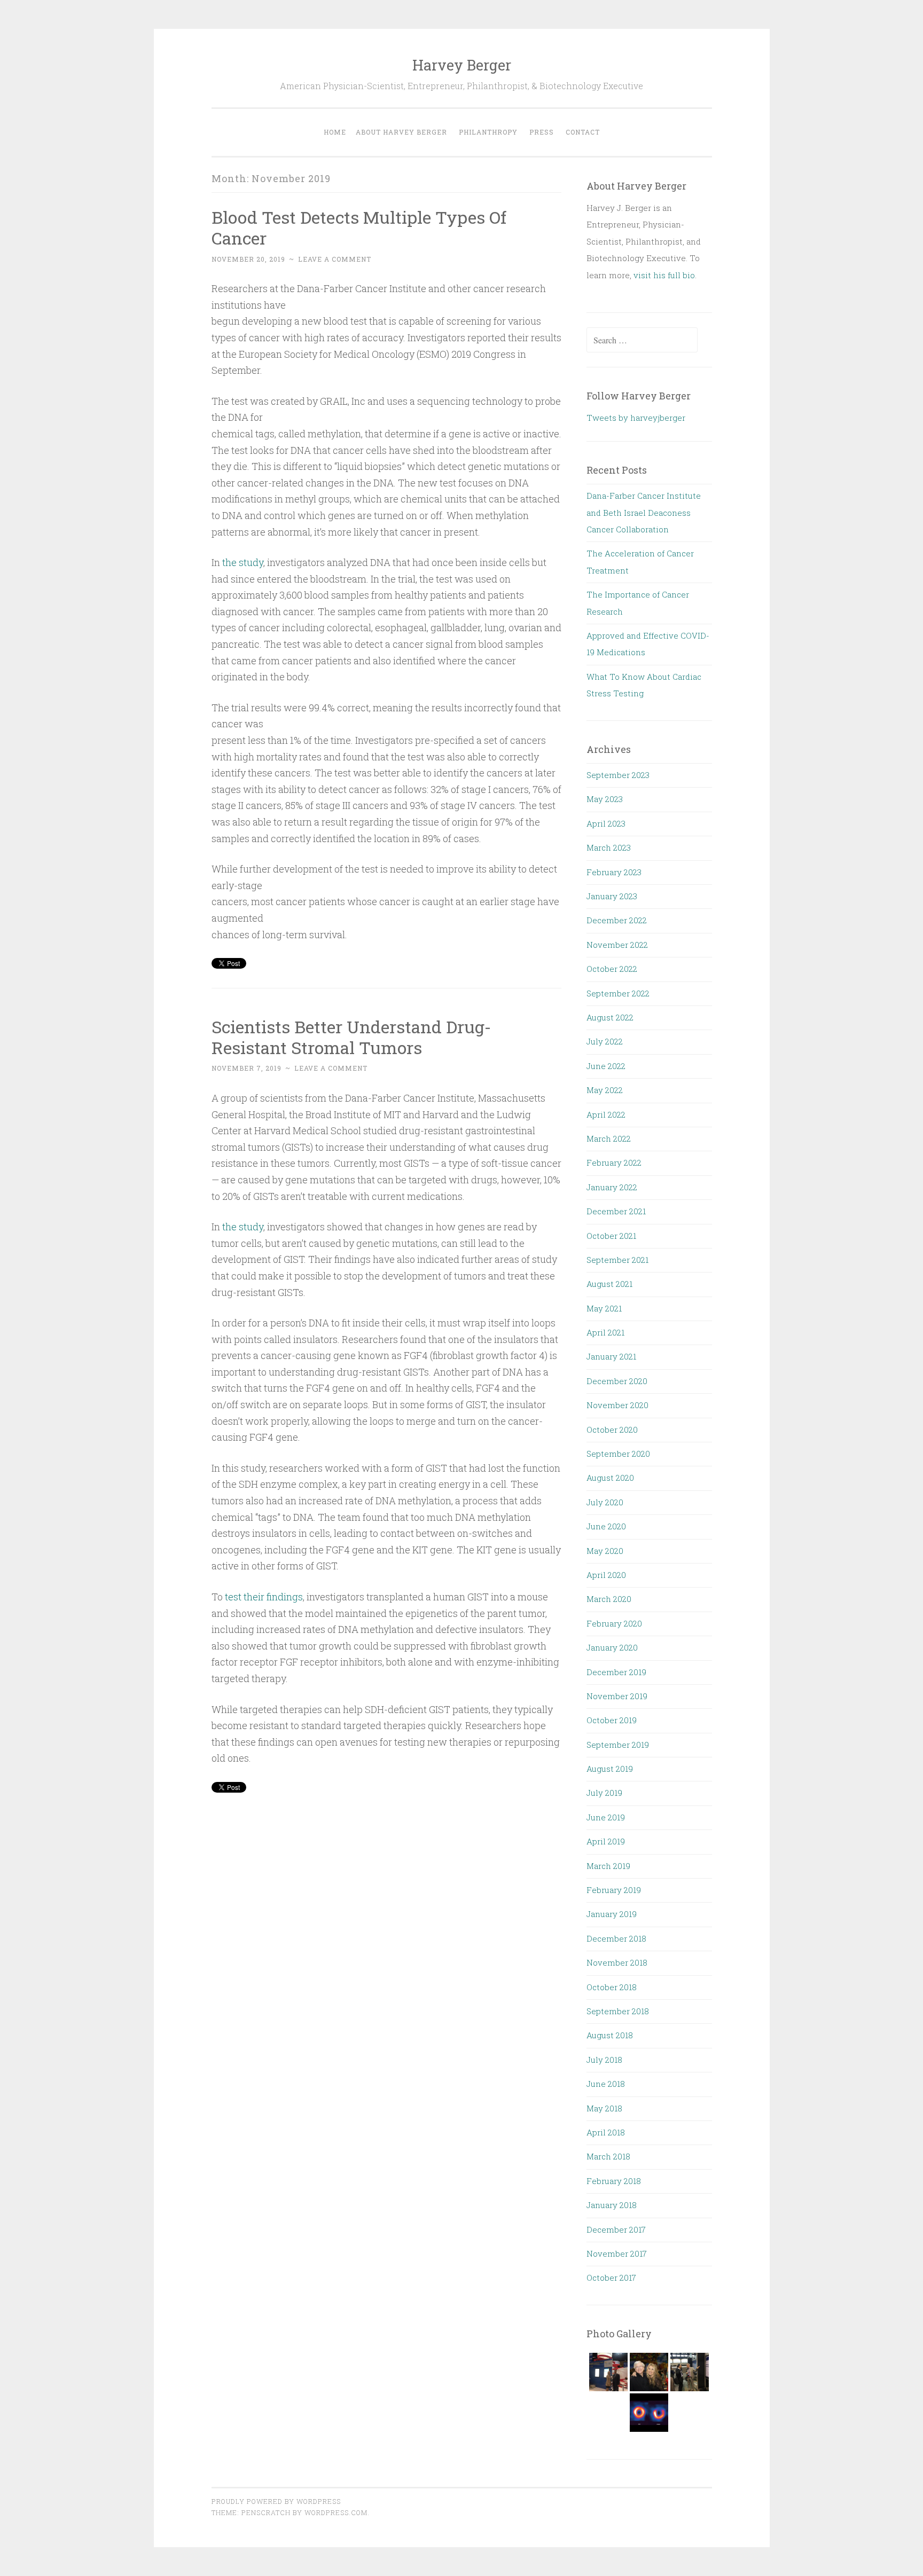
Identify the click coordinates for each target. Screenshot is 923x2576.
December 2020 (617, 1381)
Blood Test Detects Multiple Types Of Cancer (359, 227)
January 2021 (611, 1356)
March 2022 (609, 1138)
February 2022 (614, 1163)
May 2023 (605, 799)
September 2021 (617, 1260)
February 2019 (614, 1890)
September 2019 (618, 1745)
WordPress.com (336, 2512)
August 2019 (610, 1769)
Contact (583, 132)
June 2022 (606, 1066)
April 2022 (606, 1114)
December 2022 (617, 920)
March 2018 (608, 2156)
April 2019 (606, 1841)
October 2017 (611, 2277)
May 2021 (604, 1308)
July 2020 (605, 1502)
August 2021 (609, 1284)
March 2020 (609, 1599)
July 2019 (604, 1793)
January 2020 (612, 1647)
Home (335, 132)
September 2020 (618, 1454)
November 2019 (617, 1696)
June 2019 (606, 1817)
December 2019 (616, 1672)
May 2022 (605, 1090)
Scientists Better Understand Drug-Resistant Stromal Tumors (351, 1037)
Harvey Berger (462, 65)
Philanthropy (488, 132)
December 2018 (616, 1938)
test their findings (264, 1597)
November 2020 (617, 1405)
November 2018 (617, 1962)
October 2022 (612, 969)
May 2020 (605, 1551)
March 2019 (608, 1866)
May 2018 (604, 2108)
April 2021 (605, 1332)
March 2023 (609, 847)
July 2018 (604, 2060)
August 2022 (610, 1017)
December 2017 (616, 2229)
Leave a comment (335, 259)
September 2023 (618, 775)
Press (542, 132)
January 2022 (612, 1187)
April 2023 (606, 823)
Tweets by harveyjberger (636, 418)
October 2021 (611, 1236)
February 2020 (614, 1623)
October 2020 (612, 1430)
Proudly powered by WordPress (276, 2501)
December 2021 (616, 1211)
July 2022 (605, 1041)
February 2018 (614, 2181)
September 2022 (618, 993)
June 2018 (606, 2084)
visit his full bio (664, 275)
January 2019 (612, 1914)
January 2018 (612, 2205)
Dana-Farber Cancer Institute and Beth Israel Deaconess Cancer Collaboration (644, 512)
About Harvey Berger (401, 132)
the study (243, 562)
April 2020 (606, 1575)
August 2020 (610, 1478)
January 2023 (612, 896)
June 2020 (606, 1526)
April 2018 (606, 2132)
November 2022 (617, 945)
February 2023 (614, 872)
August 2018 (610, 2035)
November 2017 (617, 2253)
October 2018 (612, 1987)
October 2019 (612, 1720)
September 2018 (618, 2011)
